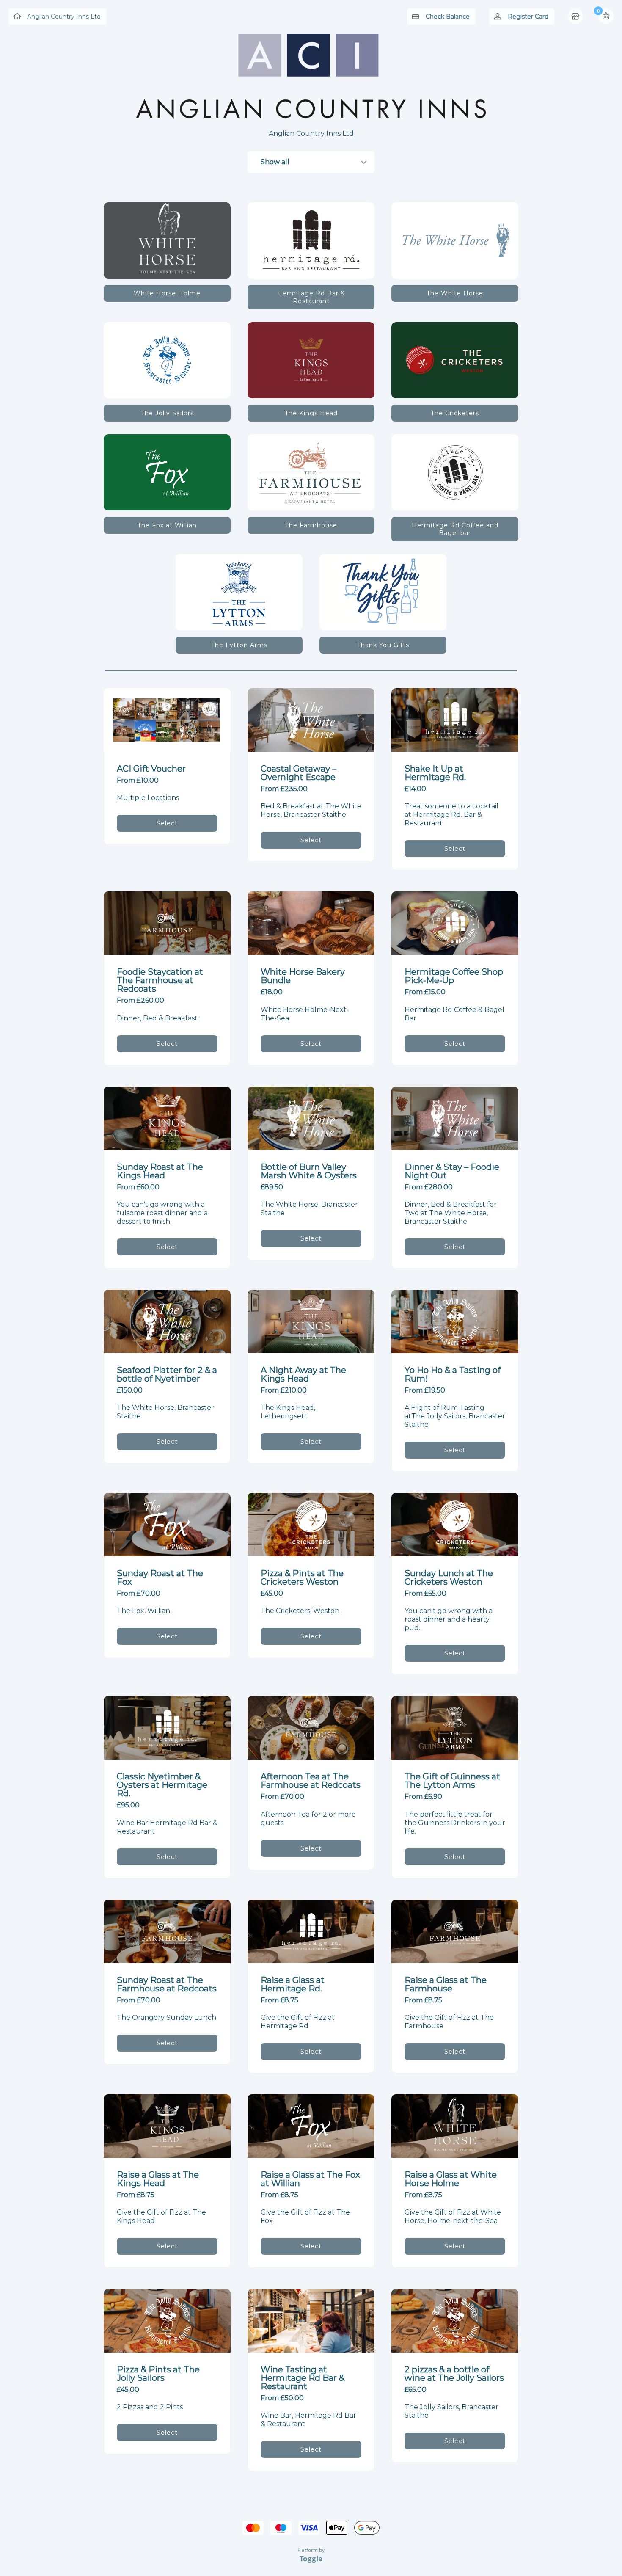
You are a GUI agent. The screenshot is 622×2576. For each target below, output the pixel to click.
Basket (606, 16)
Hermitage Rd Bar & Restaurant (311, 297)
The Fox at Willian (167, 525)
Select (167, 823)
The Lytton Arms (239, 645)
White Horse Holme (167, 293)
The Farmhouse (311, 525)
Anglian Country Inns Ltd (64, 17)
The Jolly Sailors (167, 413)
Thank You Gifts (383, 645)
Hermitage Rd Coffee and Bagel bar (455, 529)
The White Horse (455, 293)
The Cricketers (455, 413)
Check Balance (448, 17)
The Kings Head (311, 413)
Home (576, 17)
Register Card (528, 17)
